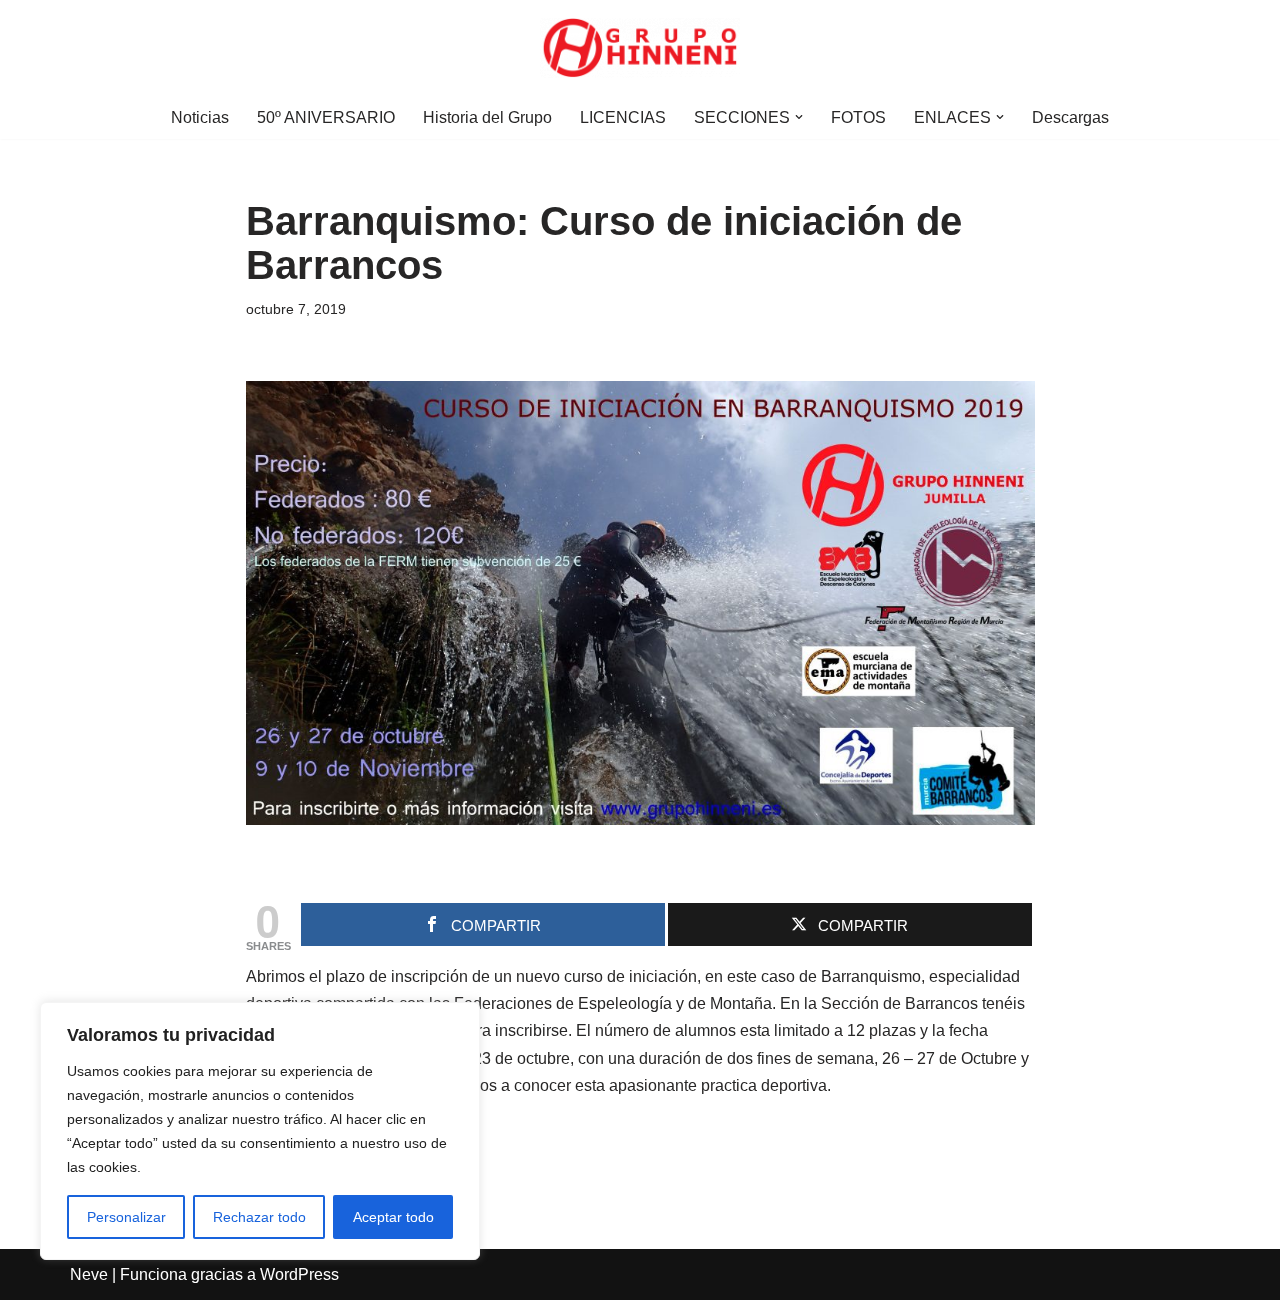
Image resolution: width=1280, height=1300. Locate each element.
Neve (89, 1274)
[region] (260, 1131)
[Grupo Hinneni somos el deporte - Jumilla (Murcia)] (640, 48)
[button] (799, 117)
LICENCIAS (623, 117)
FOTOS (858, 117)
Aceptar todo (393, 1217)
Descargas (1070, 117)
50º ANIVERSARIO (326, 117)
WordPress (299, 1274)
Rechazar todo (259, 1217)
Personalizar (126, 1217)
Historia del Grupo (487, 117)
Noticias (200, 117)
